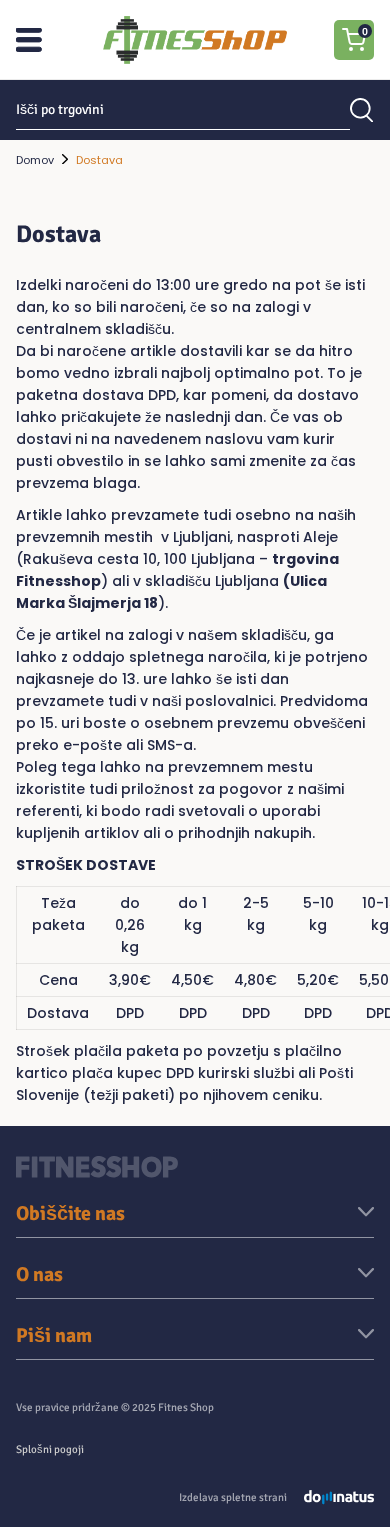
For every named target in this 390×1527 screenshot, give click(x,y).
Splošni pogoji (50, 1449)
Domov (35, 160)
